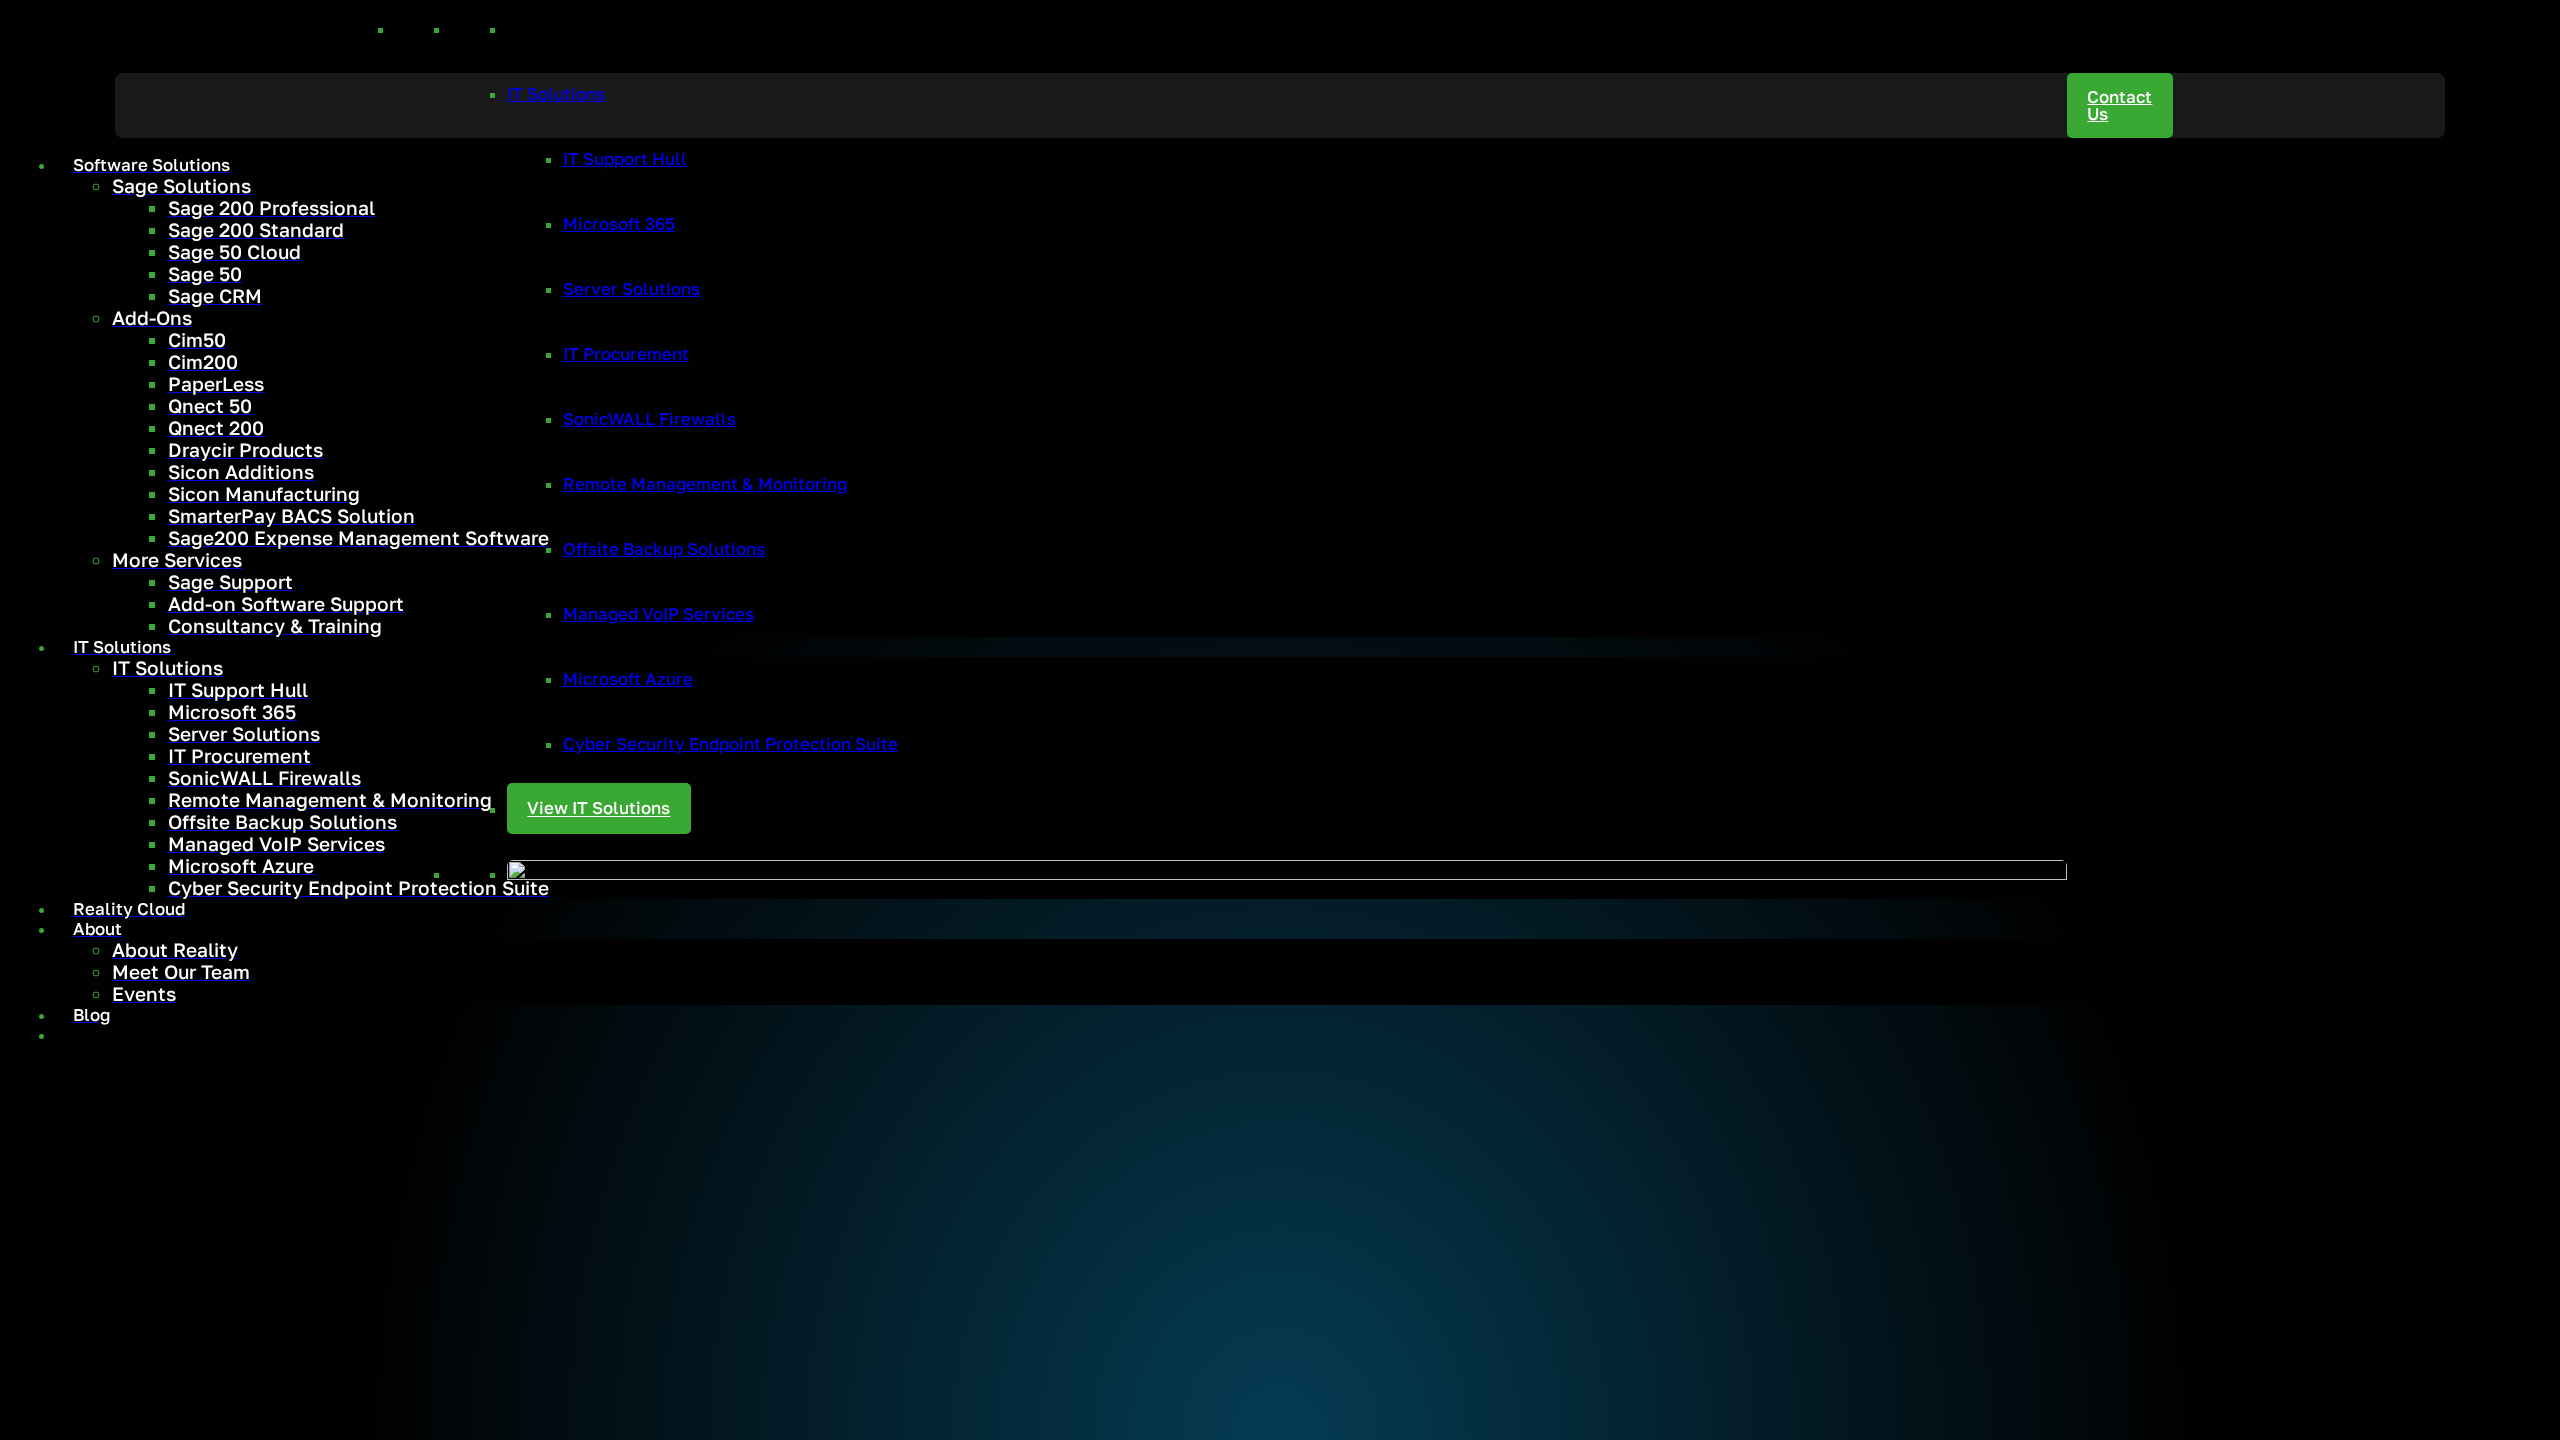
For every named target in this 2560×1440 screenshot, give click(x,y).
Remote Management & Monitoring (705, 484)
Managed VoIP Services (658, 614)
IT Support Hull (625, 159)
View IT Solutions (598, 809)
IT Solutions (556, 94)
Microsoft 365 (619, 224)
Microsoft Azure (628, 679)
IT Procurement (626, 354)
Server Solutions (631, 289)
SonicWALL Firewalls (649, 419)
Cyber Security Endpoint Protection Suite (730, 744)
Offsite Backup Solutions (664, 549)
